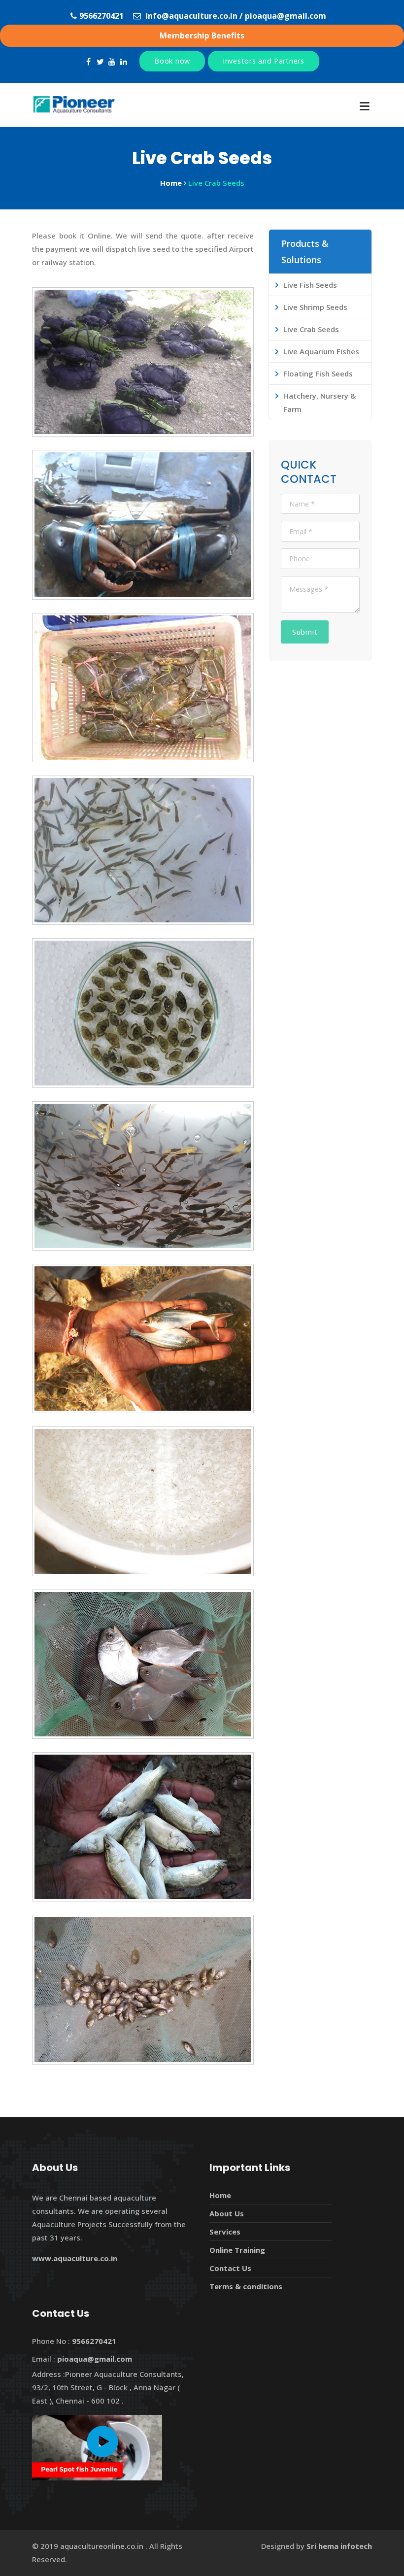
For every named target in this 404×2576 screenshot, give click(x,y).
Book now (172, 61)
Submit (305, 632)
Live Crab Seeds (311, 329)
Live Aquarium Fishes (321, 351)
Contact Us (230, 2268)
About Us (227, 2213)
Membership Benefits (202, 35)
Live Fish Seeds (310, 285)
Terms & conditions (246, 2286)
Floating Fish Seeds (318, 373)
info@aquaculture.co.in (191, 16)
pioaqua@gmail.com (286, 16)
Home (220, 2195)
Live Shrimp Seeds (315, 307)
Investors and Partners (264, 61)
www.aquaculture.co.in (75, 2258)
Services (225, 2232)
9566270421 (101, 16)
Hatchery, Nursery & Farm (320, 402)
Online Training (237, 2250)
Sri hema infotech (339, 2546)
